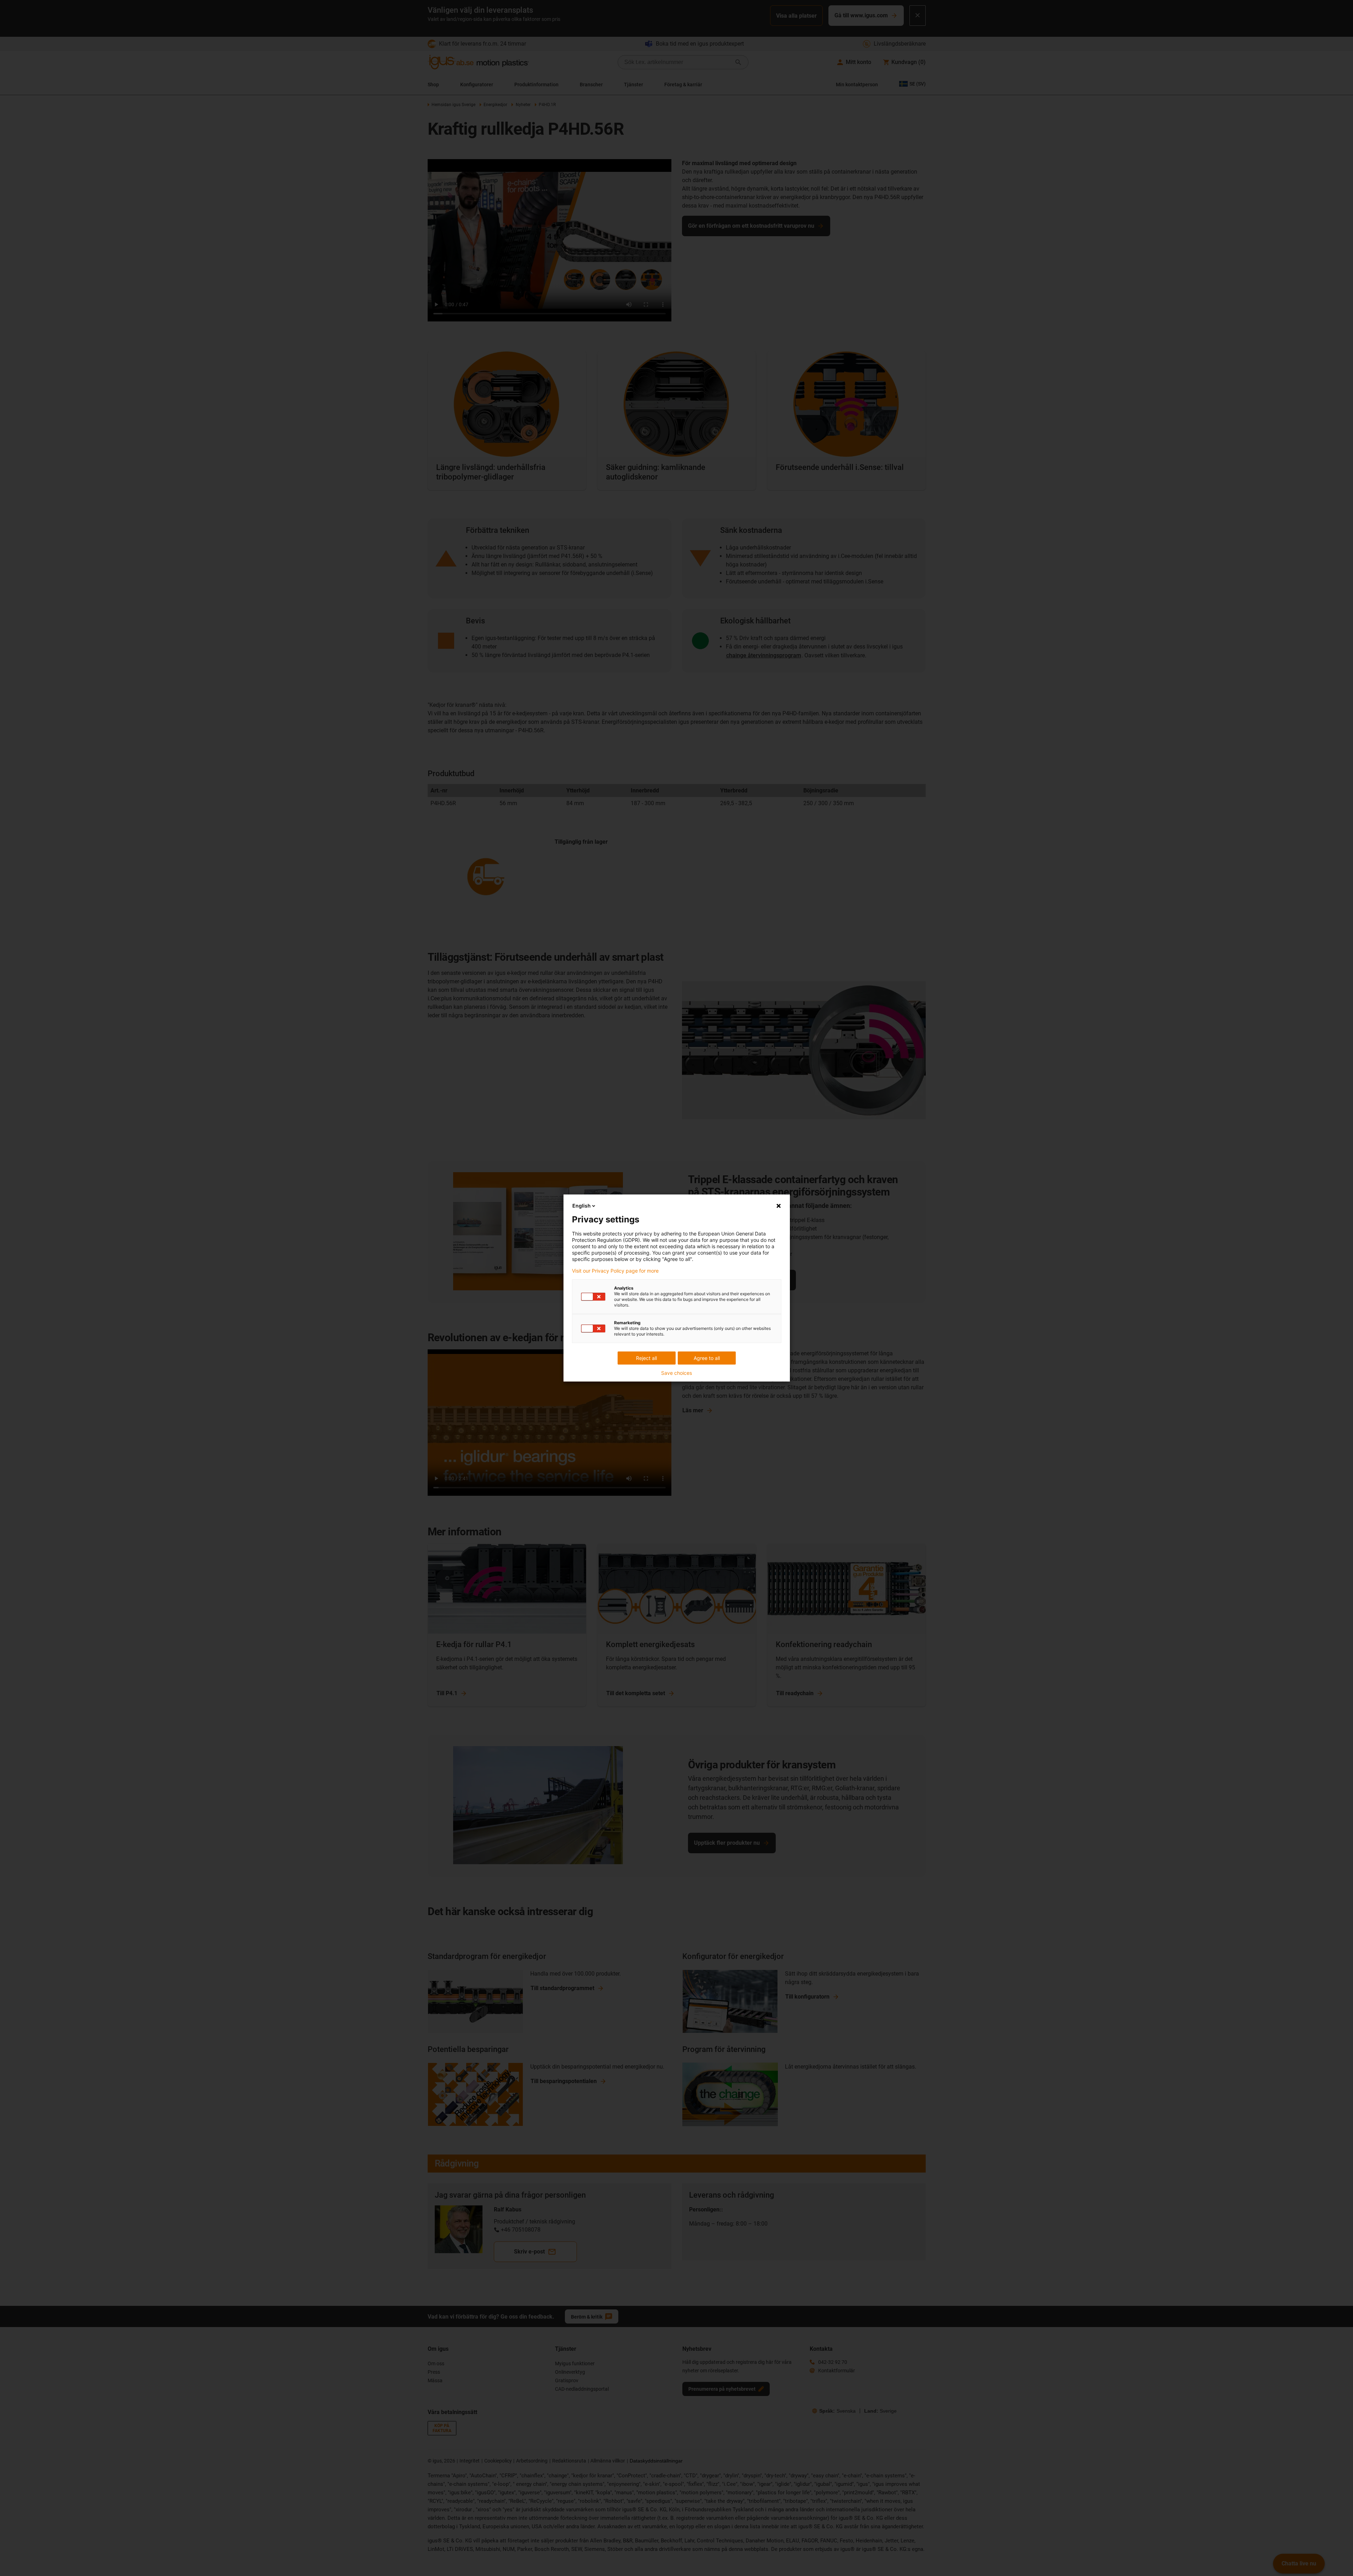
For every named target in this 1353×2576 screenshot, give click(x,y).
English (582, 1206)
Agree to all (707, 1358)
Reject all (646, 1358)
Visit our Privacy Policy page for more (615, 1271)
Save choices (676, 1373)
